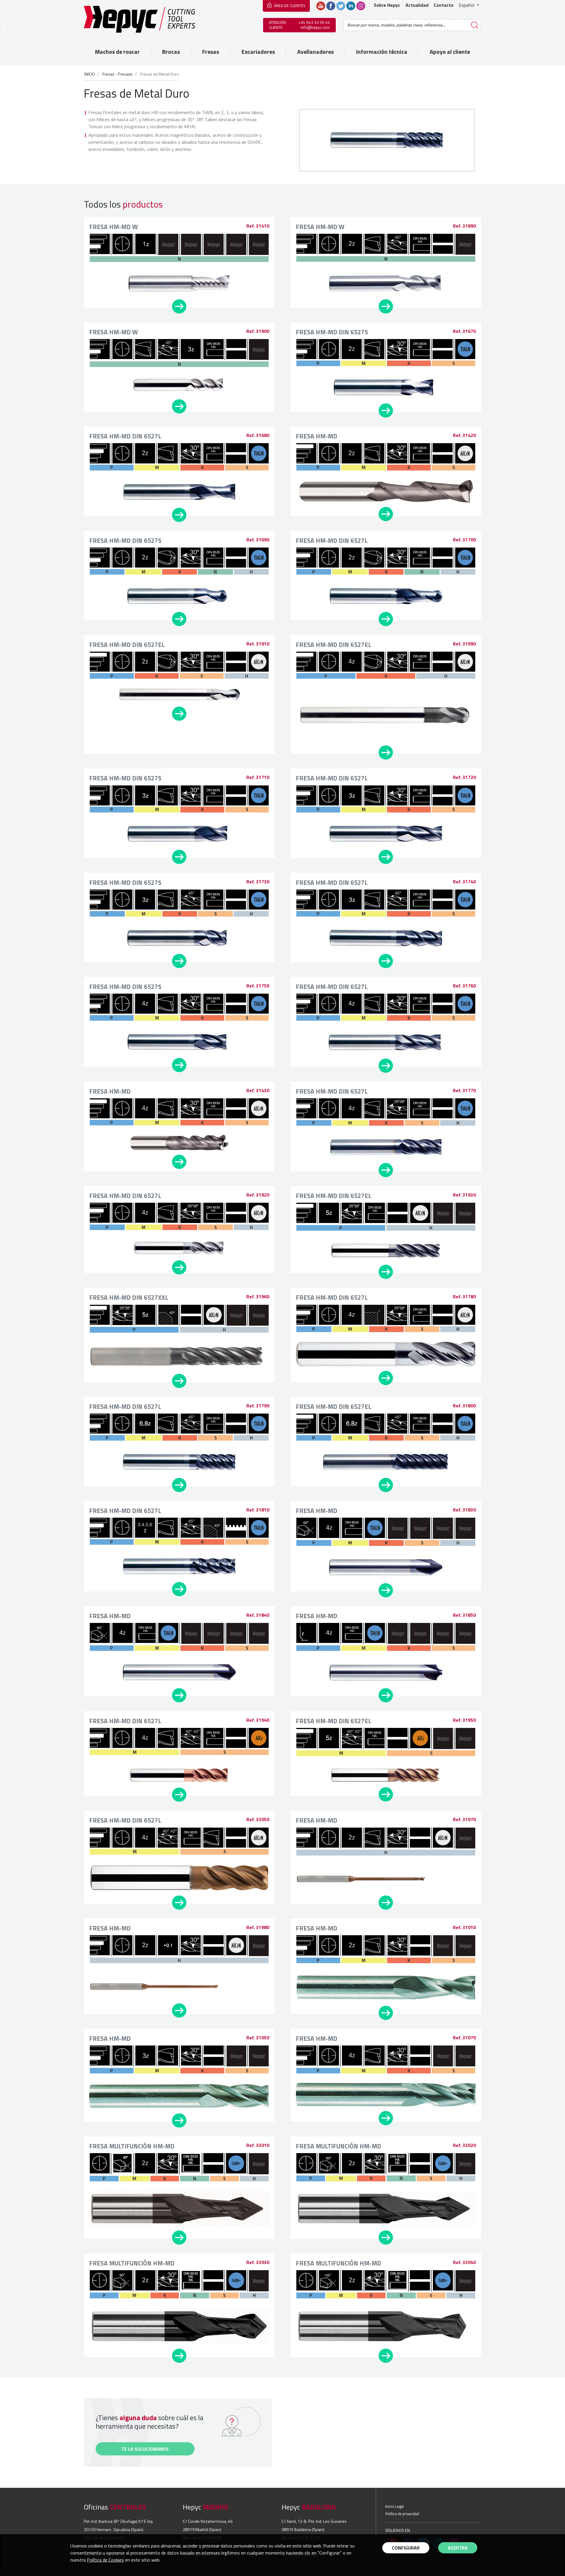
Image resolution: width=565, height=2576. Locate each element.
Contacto (444, 5)
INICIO (90, 74)
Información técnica (382, 52)
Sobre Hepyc (387, 5)
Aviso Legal (394, 2506)
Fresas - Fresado (117, 74)
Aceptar (458, 2548)
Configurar (406, 2548)
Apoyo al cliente (450, 52)
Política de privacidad (402, 2514)
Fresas (211, 52)
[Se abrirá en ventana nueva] (321, 5)
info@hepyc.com (315, 27)
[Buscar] (475, 25)
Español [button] (467, 5)
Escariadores (258, 52)
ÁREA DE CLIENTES (290, 6)
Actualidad (417, 5)
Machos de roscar (117, 52)
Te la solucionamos (145, 2449)
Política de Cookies (105, 2560)
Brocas (171, 52)
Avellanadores (315, 52)
